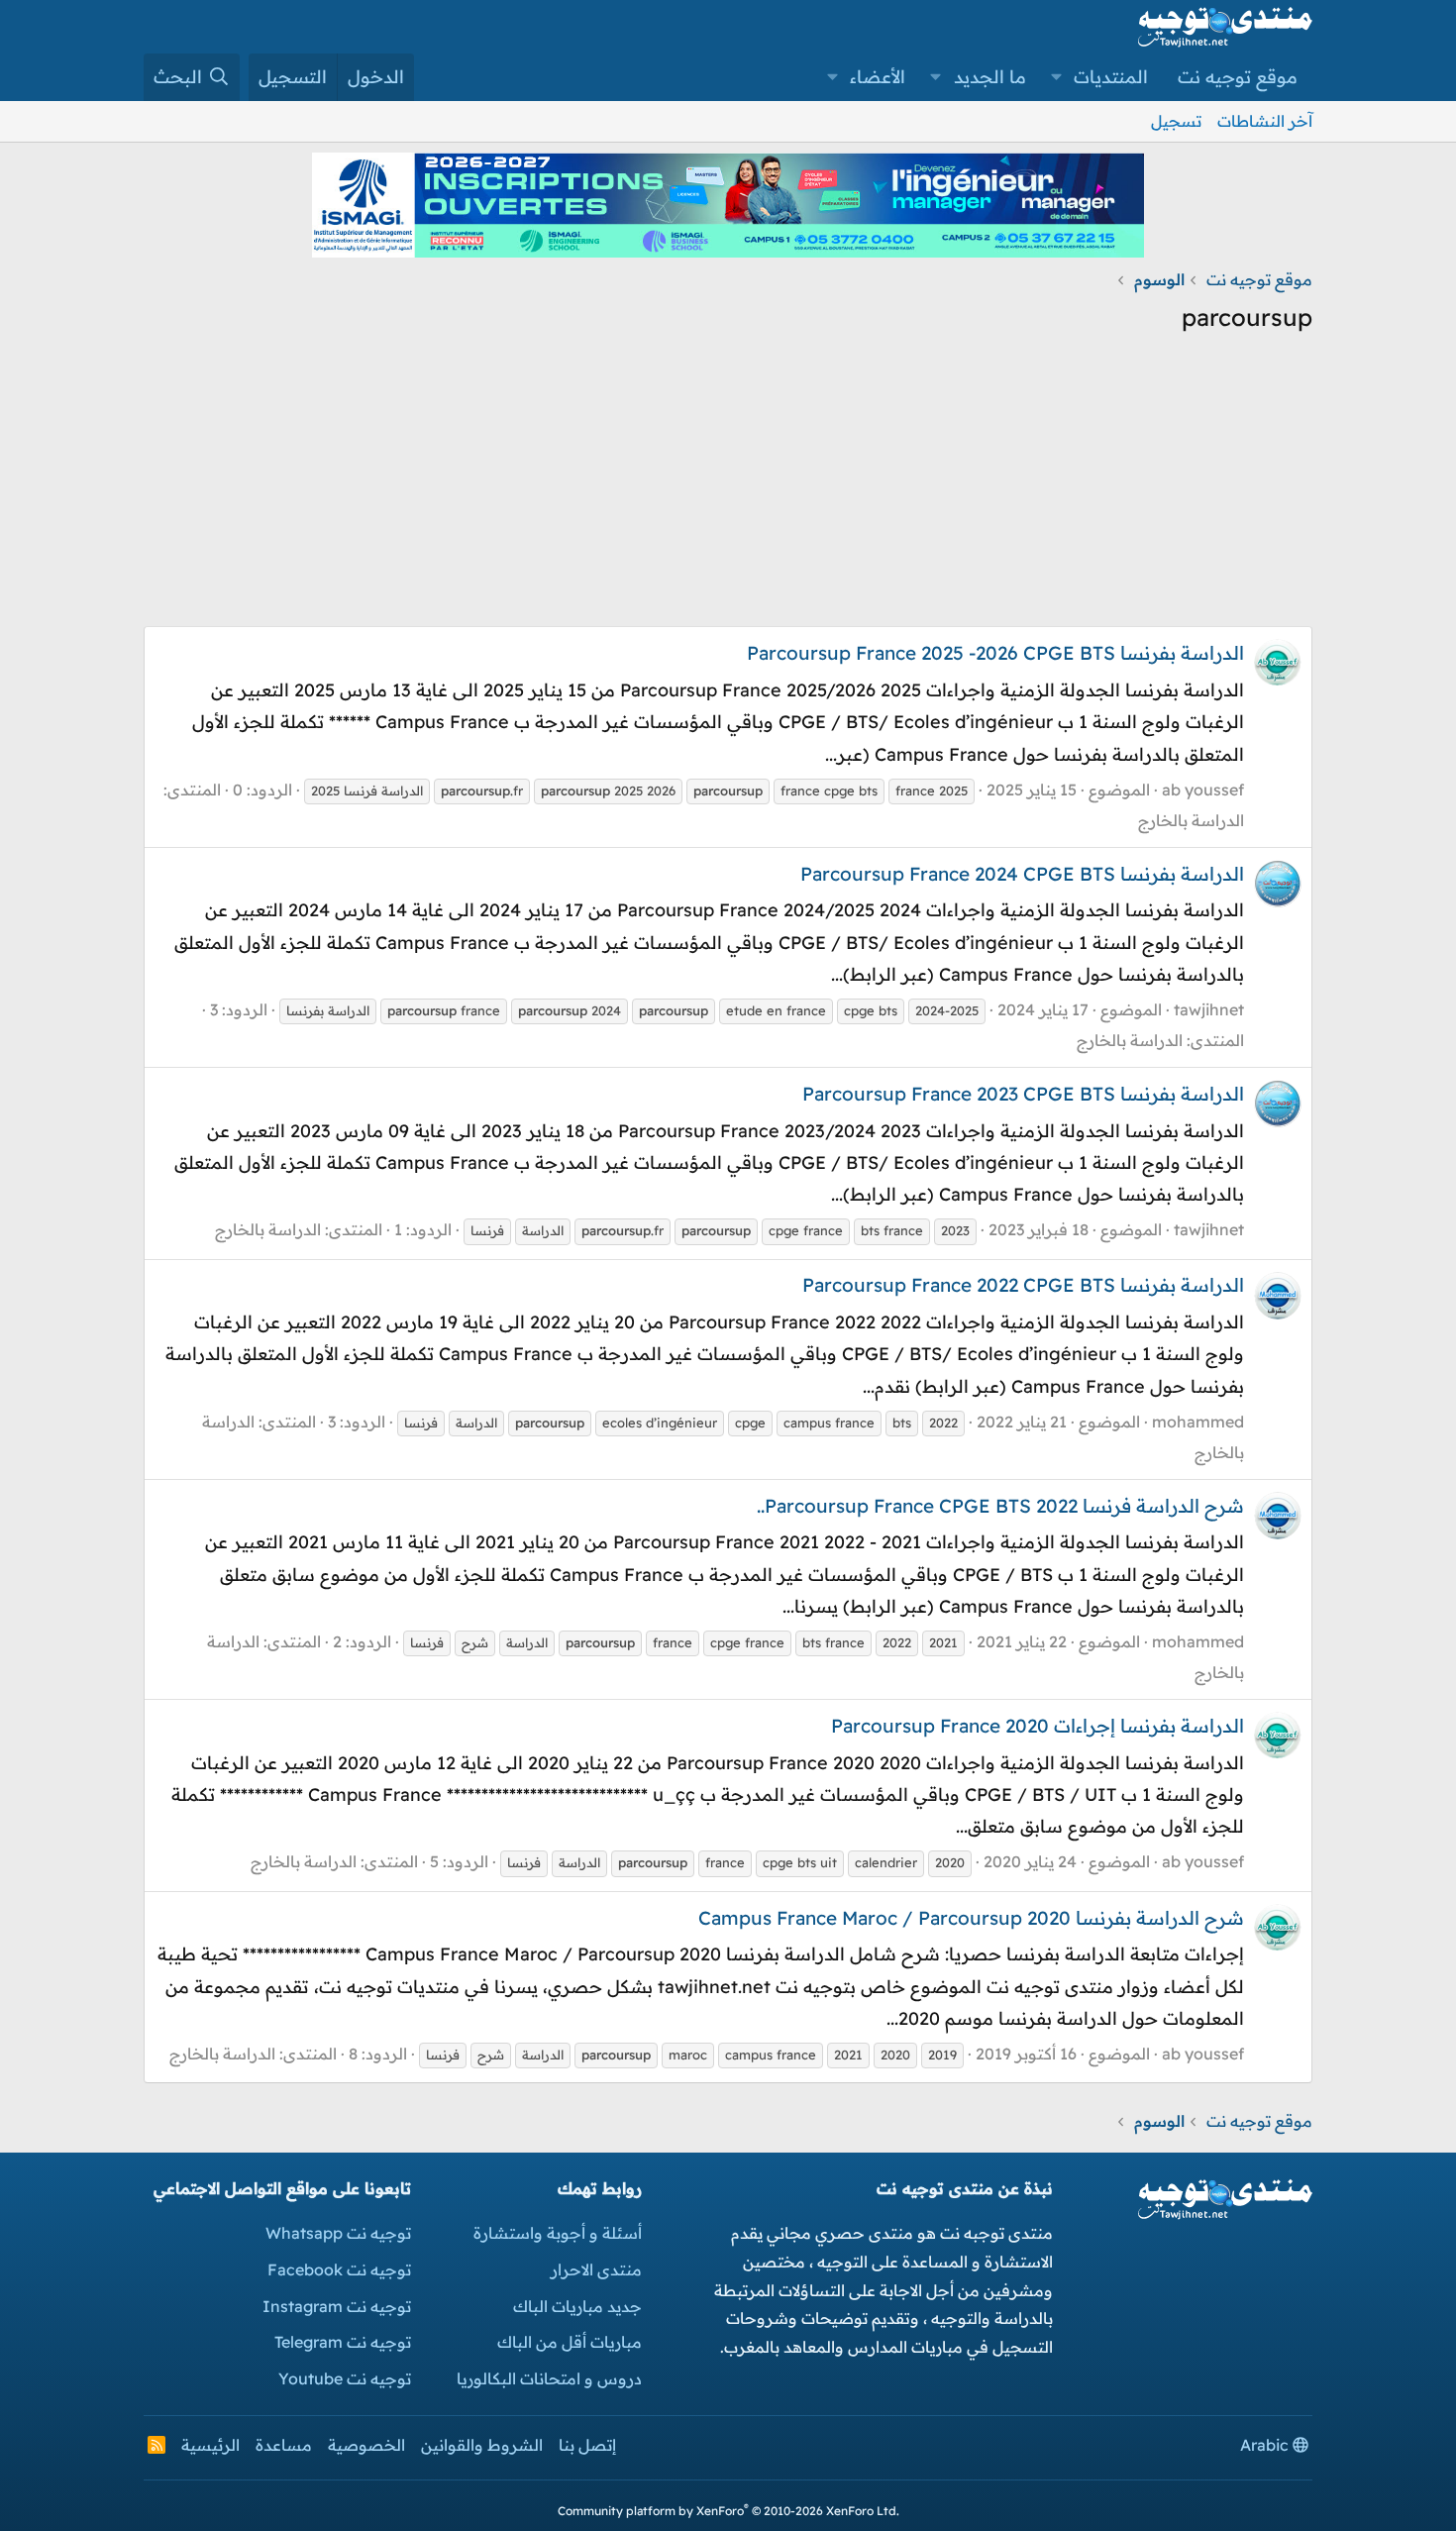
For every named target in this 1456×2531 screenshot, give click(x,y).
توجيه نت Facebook (339, 2269)
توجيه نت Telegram (343, 2342)
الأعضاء (878, 77)
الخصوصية (366, 2445)
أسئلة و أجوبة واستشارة (558, 2233)
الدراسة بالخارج (1191, 820)
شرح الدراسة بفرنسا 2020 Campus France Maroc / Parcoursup (971, 1918)
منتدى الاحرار (596, 2269)
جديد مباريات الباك (577, 2306)
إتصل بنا (587, 2445)
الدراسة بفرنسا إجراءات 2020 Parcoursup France (1038, 1726)
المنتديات (1111, 77)
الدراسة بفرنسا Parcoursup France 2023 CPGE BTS (1023, 1094)
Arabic (1266, 2445)
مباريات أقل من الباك (570, 2342)
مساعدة (284, 2445)
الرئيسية (210, 2445)
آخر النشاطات (1265, 121)
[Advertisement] (728, 487)
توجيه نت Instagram (337, 2306)
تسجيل (1176, 121)
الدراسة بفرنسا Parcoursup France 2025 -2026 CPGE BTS (995, 653)
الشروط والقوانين (482, 2445)
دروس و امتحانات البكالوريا (549, 2378)
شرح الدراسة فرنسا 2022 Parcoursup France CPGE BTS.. (1000, 1506)
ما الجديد (990, 77)
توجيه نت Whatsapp (338, 2233)
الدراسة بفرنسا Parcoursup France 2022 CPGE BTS (1023, 1285)
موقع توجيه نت (1238, 77)
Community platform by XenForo (728, 2511)
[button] (1057, 77)
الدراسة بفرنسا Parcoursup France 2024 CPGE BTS (1022, 874)
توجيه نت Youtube (345, 2378)
